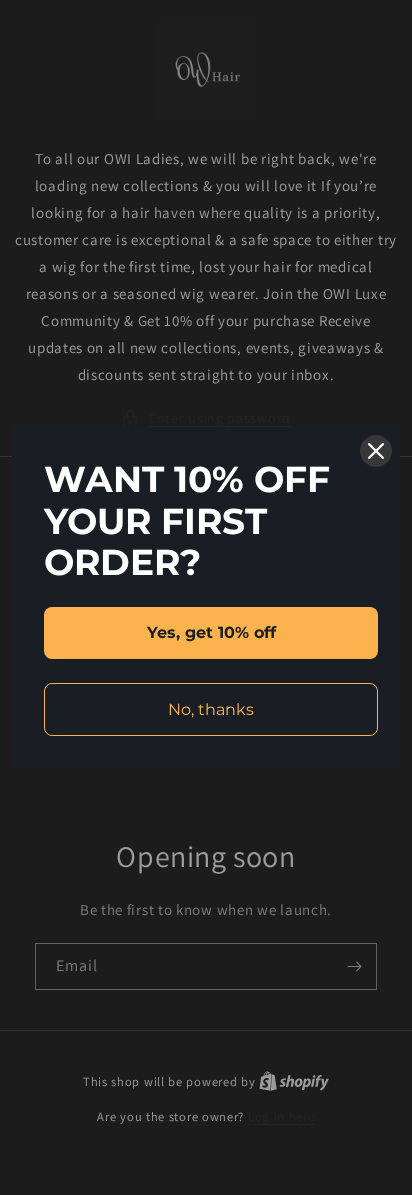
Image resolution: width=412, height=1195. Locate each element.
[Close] (376, 451)
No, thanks (211, 709)
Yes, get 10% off (211, 632)
